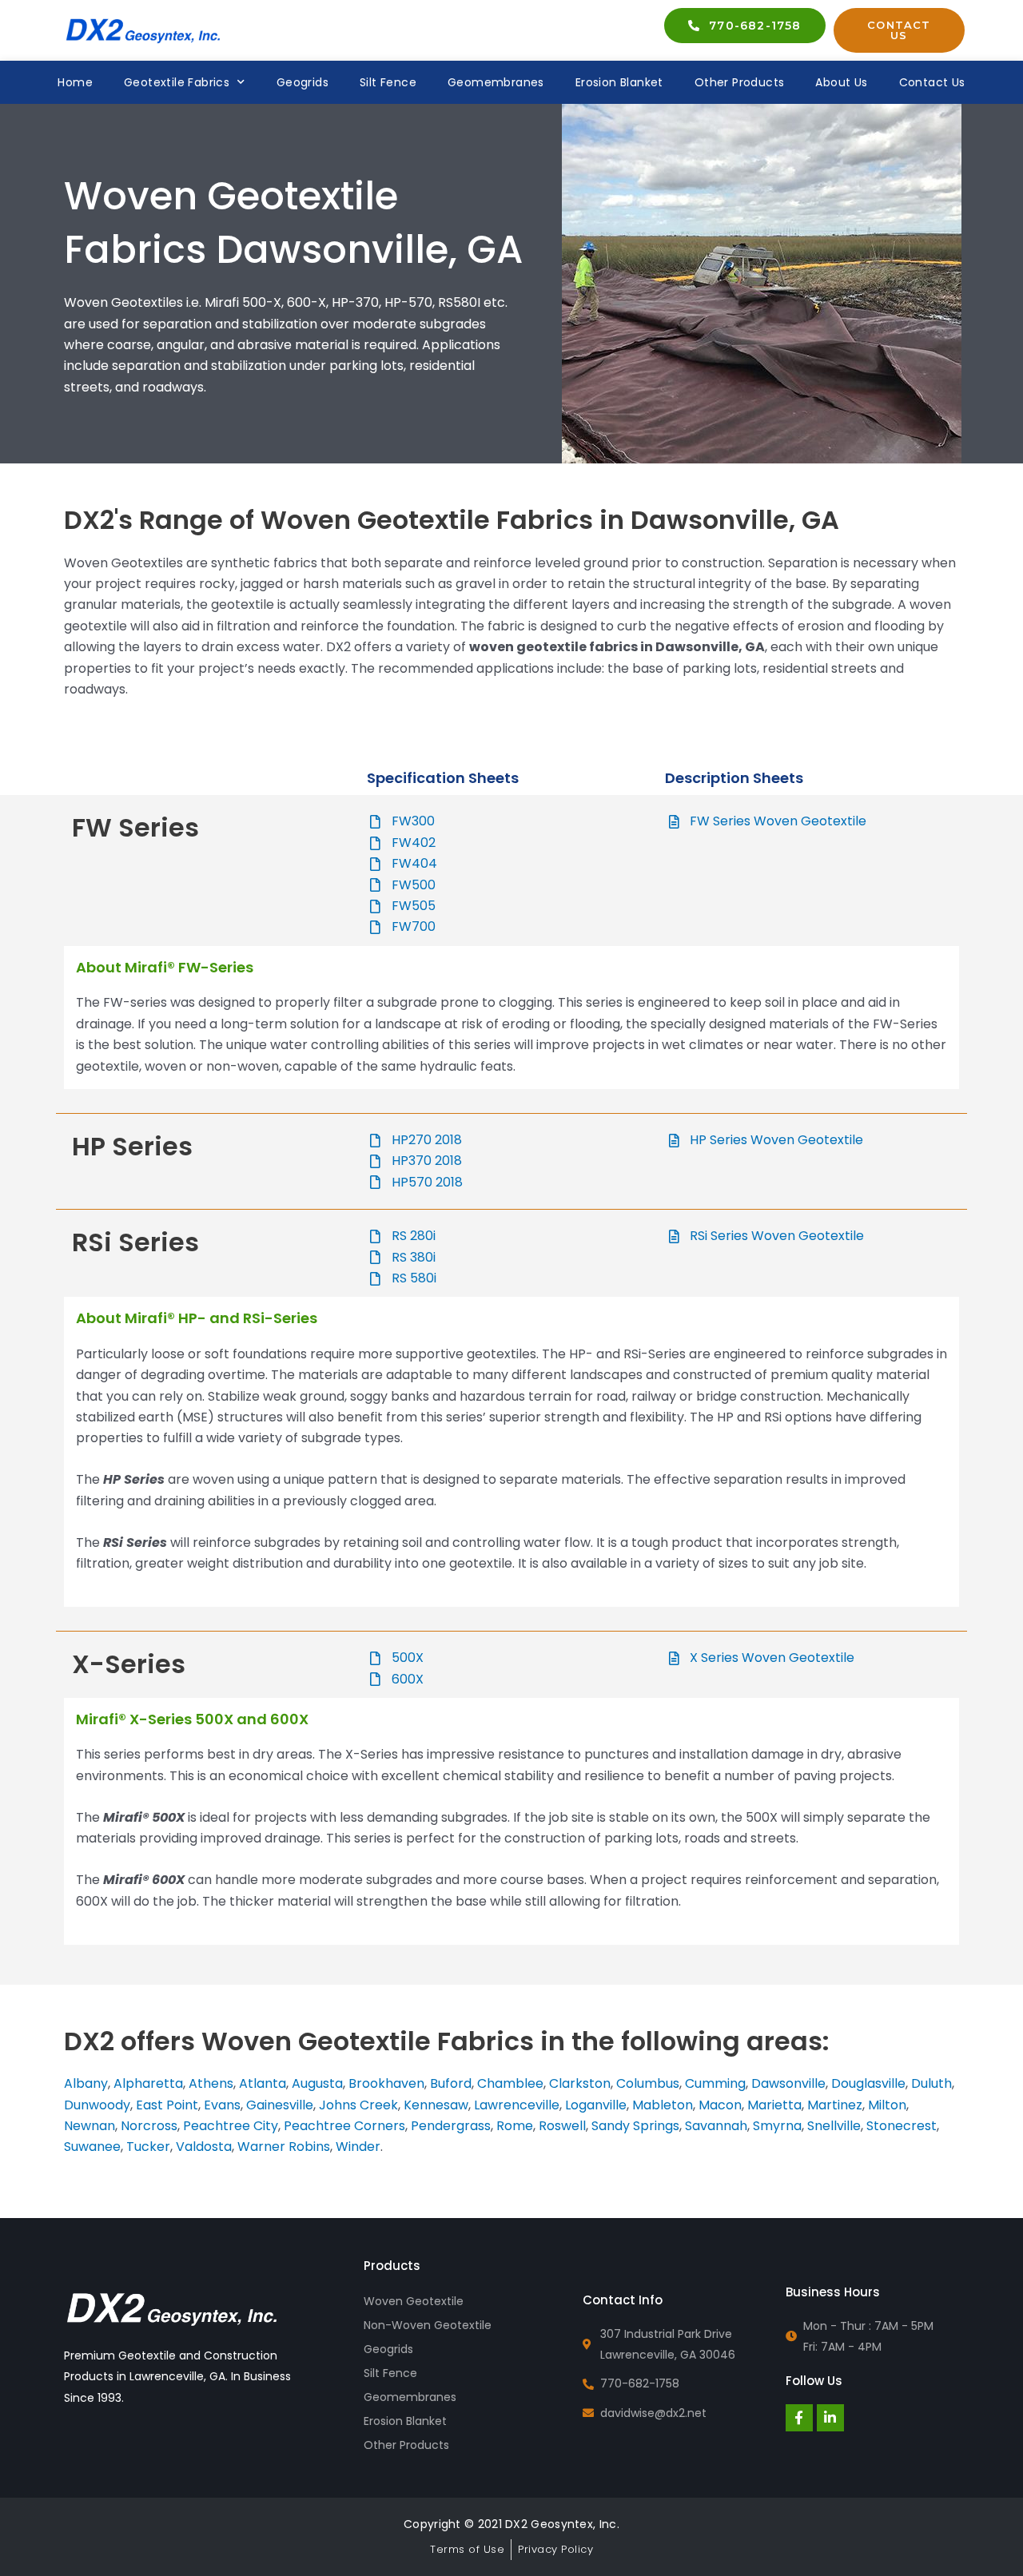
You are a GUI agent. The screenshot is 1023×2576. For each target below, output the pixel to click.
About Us (841, 82)
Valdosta (204, 2147)
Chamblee (510, 2083)
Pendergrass (451, 2126)
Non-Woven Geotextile (428, 2325)
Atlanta (263, 2083)
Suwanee (92, 2147)
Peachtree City (231, 2126)
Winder (358, 2147)
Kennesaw (436, 2105)
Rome (515, 2126)
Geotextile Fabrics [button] (177, 82)
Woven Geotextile (414, 2301)
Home (75, 82)
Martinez (835, 2105)
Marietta (774, 2105)
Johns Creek (358, 2105)
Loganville (596, 2105)
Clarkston (580, 2083)
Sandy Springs (635, 2126)
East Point (167, 2105)
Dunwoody (97, 2105)
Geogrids (303, 82)
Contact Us (932, 82)
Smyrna (777, 2126)
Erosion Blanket (619, 82)
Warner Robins (284, 2147)
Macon (720, 2105)
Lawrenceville (517, 2105)
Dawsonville (788, 2083)
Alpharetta (148, 2083)
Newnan (90, 2126)
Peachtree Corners (344, 2126)
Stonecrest (902, 2126)
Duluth (931, 2083)
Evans (222, 2105)
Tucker (148, 2147)
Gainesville (280, 2105)
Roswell (562, 2126)
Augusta (317, 2083)
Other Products (740, 82)
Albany (86, 2083)
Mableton (663, 2105)
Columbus (648, 2083)
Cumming (715, 2083)
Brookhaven (386, 2083)
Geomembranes (496, 82)
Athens (211, 2083)
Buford (451, 2083)
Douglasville (868, 2083)
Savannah (716, 2126)
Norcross (149, 2126)
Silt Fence (388, 82)
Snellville (834, 2126)
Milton (887, 2105)
